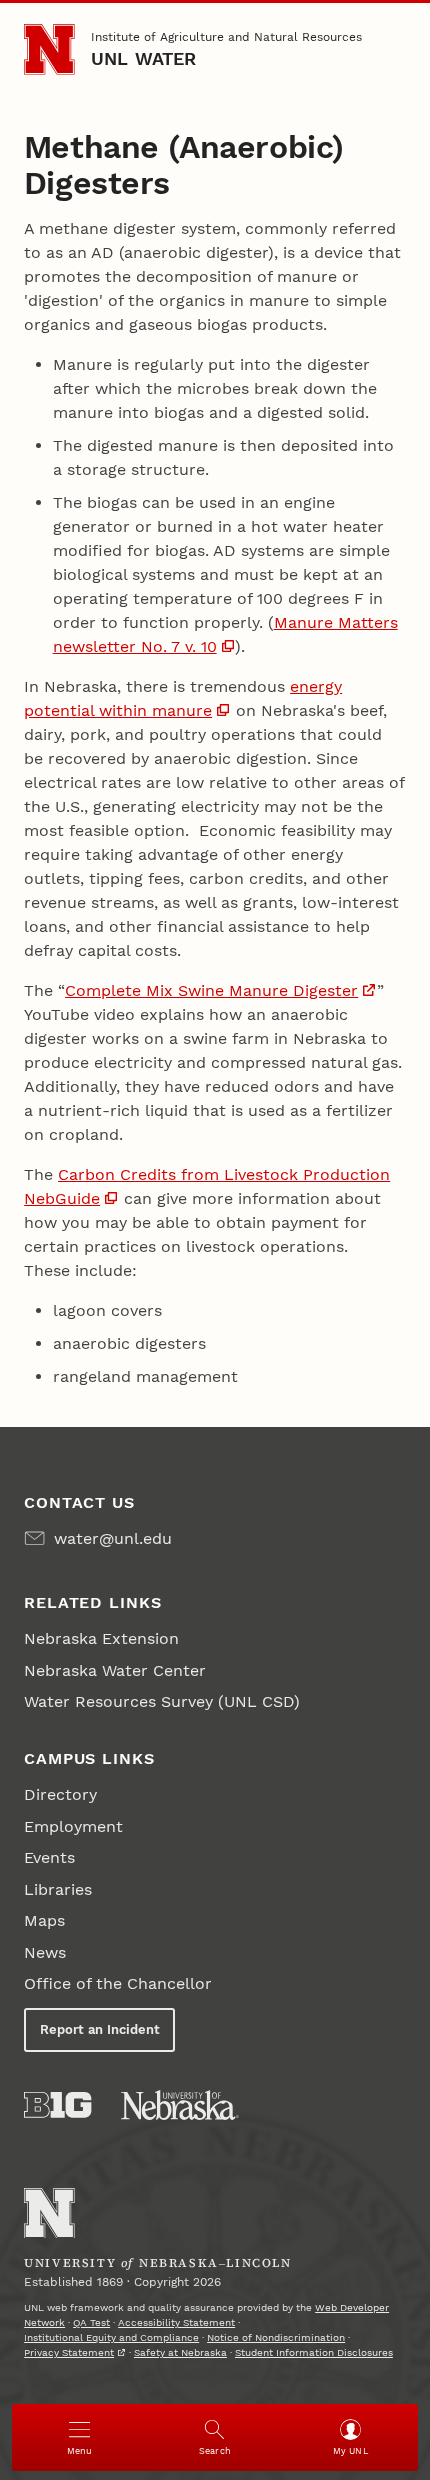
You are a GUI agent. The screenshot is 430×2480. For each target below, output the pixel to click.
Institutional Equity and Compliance (111, 2337)
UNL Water (144, 58)
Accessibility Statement (176, 2322)
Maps (44, 1920)
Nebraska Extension (101, 1638)
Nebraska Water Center (115, 1670)
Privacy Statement (69, 2352)
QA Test (91, 2322)
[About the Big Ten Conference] (57, 2105)
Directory (60, 1794)
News (45, 1952)
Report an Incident (100, 2029)
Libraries (58, 1889)
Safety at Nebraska (180, 2352)
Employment (73, 1826)
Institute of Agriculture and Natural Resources (226, 37)
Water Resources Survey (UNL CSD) (162, 1701)
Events (49, 1857)
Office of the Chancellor (118, 1983)
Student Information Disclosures (314, 2352)
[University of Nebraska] (180, 2105)
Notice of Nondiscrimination (276, 2337)
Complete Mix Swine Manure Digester (211, 990)
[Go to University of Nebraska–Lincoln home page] (49, 49)
